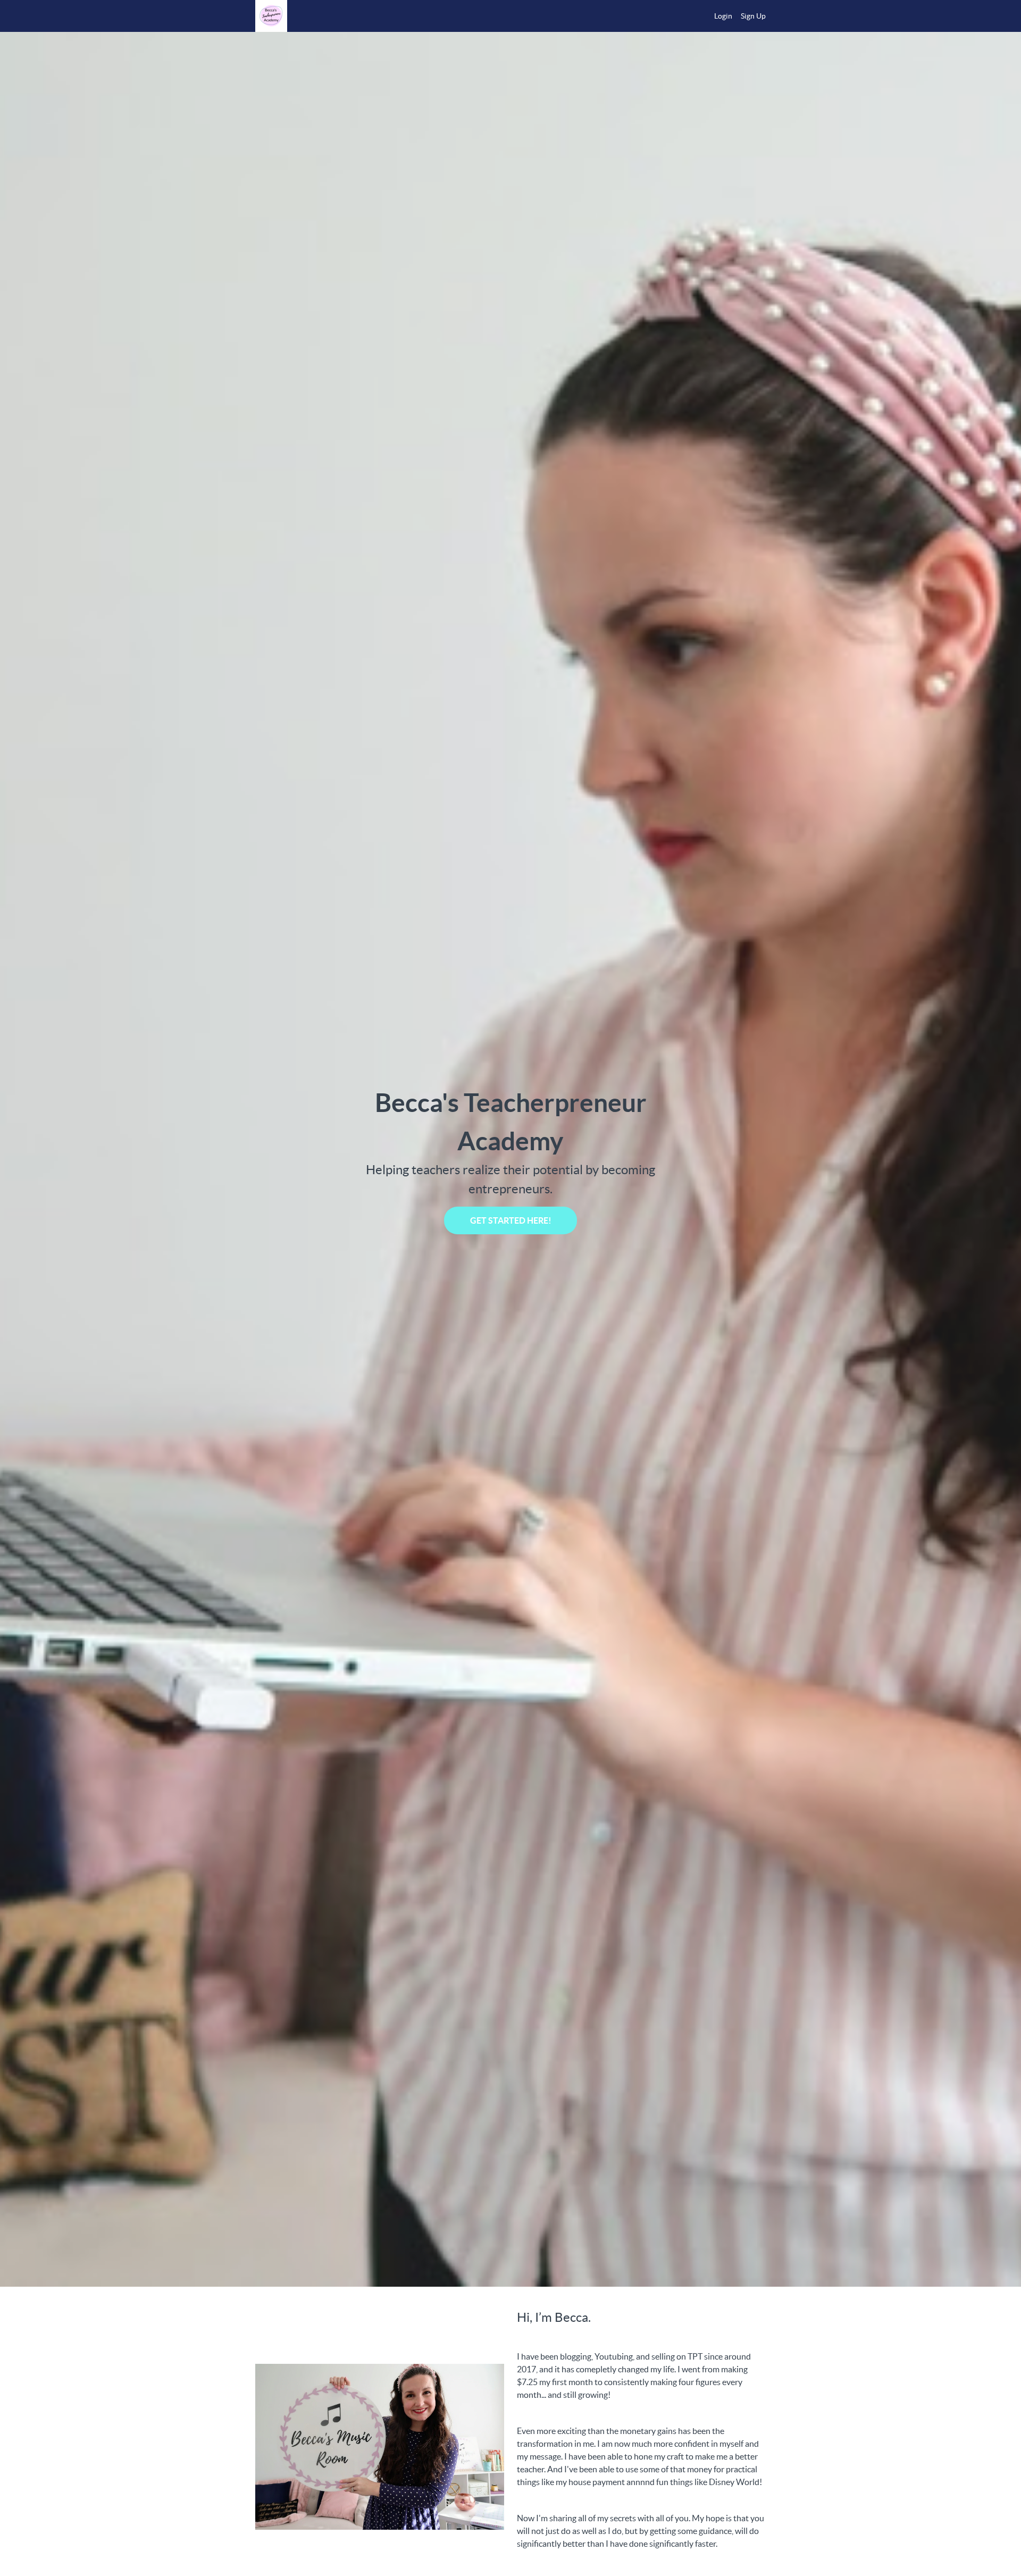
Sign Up (753, 16)
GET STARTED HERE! (511, 1220)
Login (723, 16)
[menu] (736, 16)
